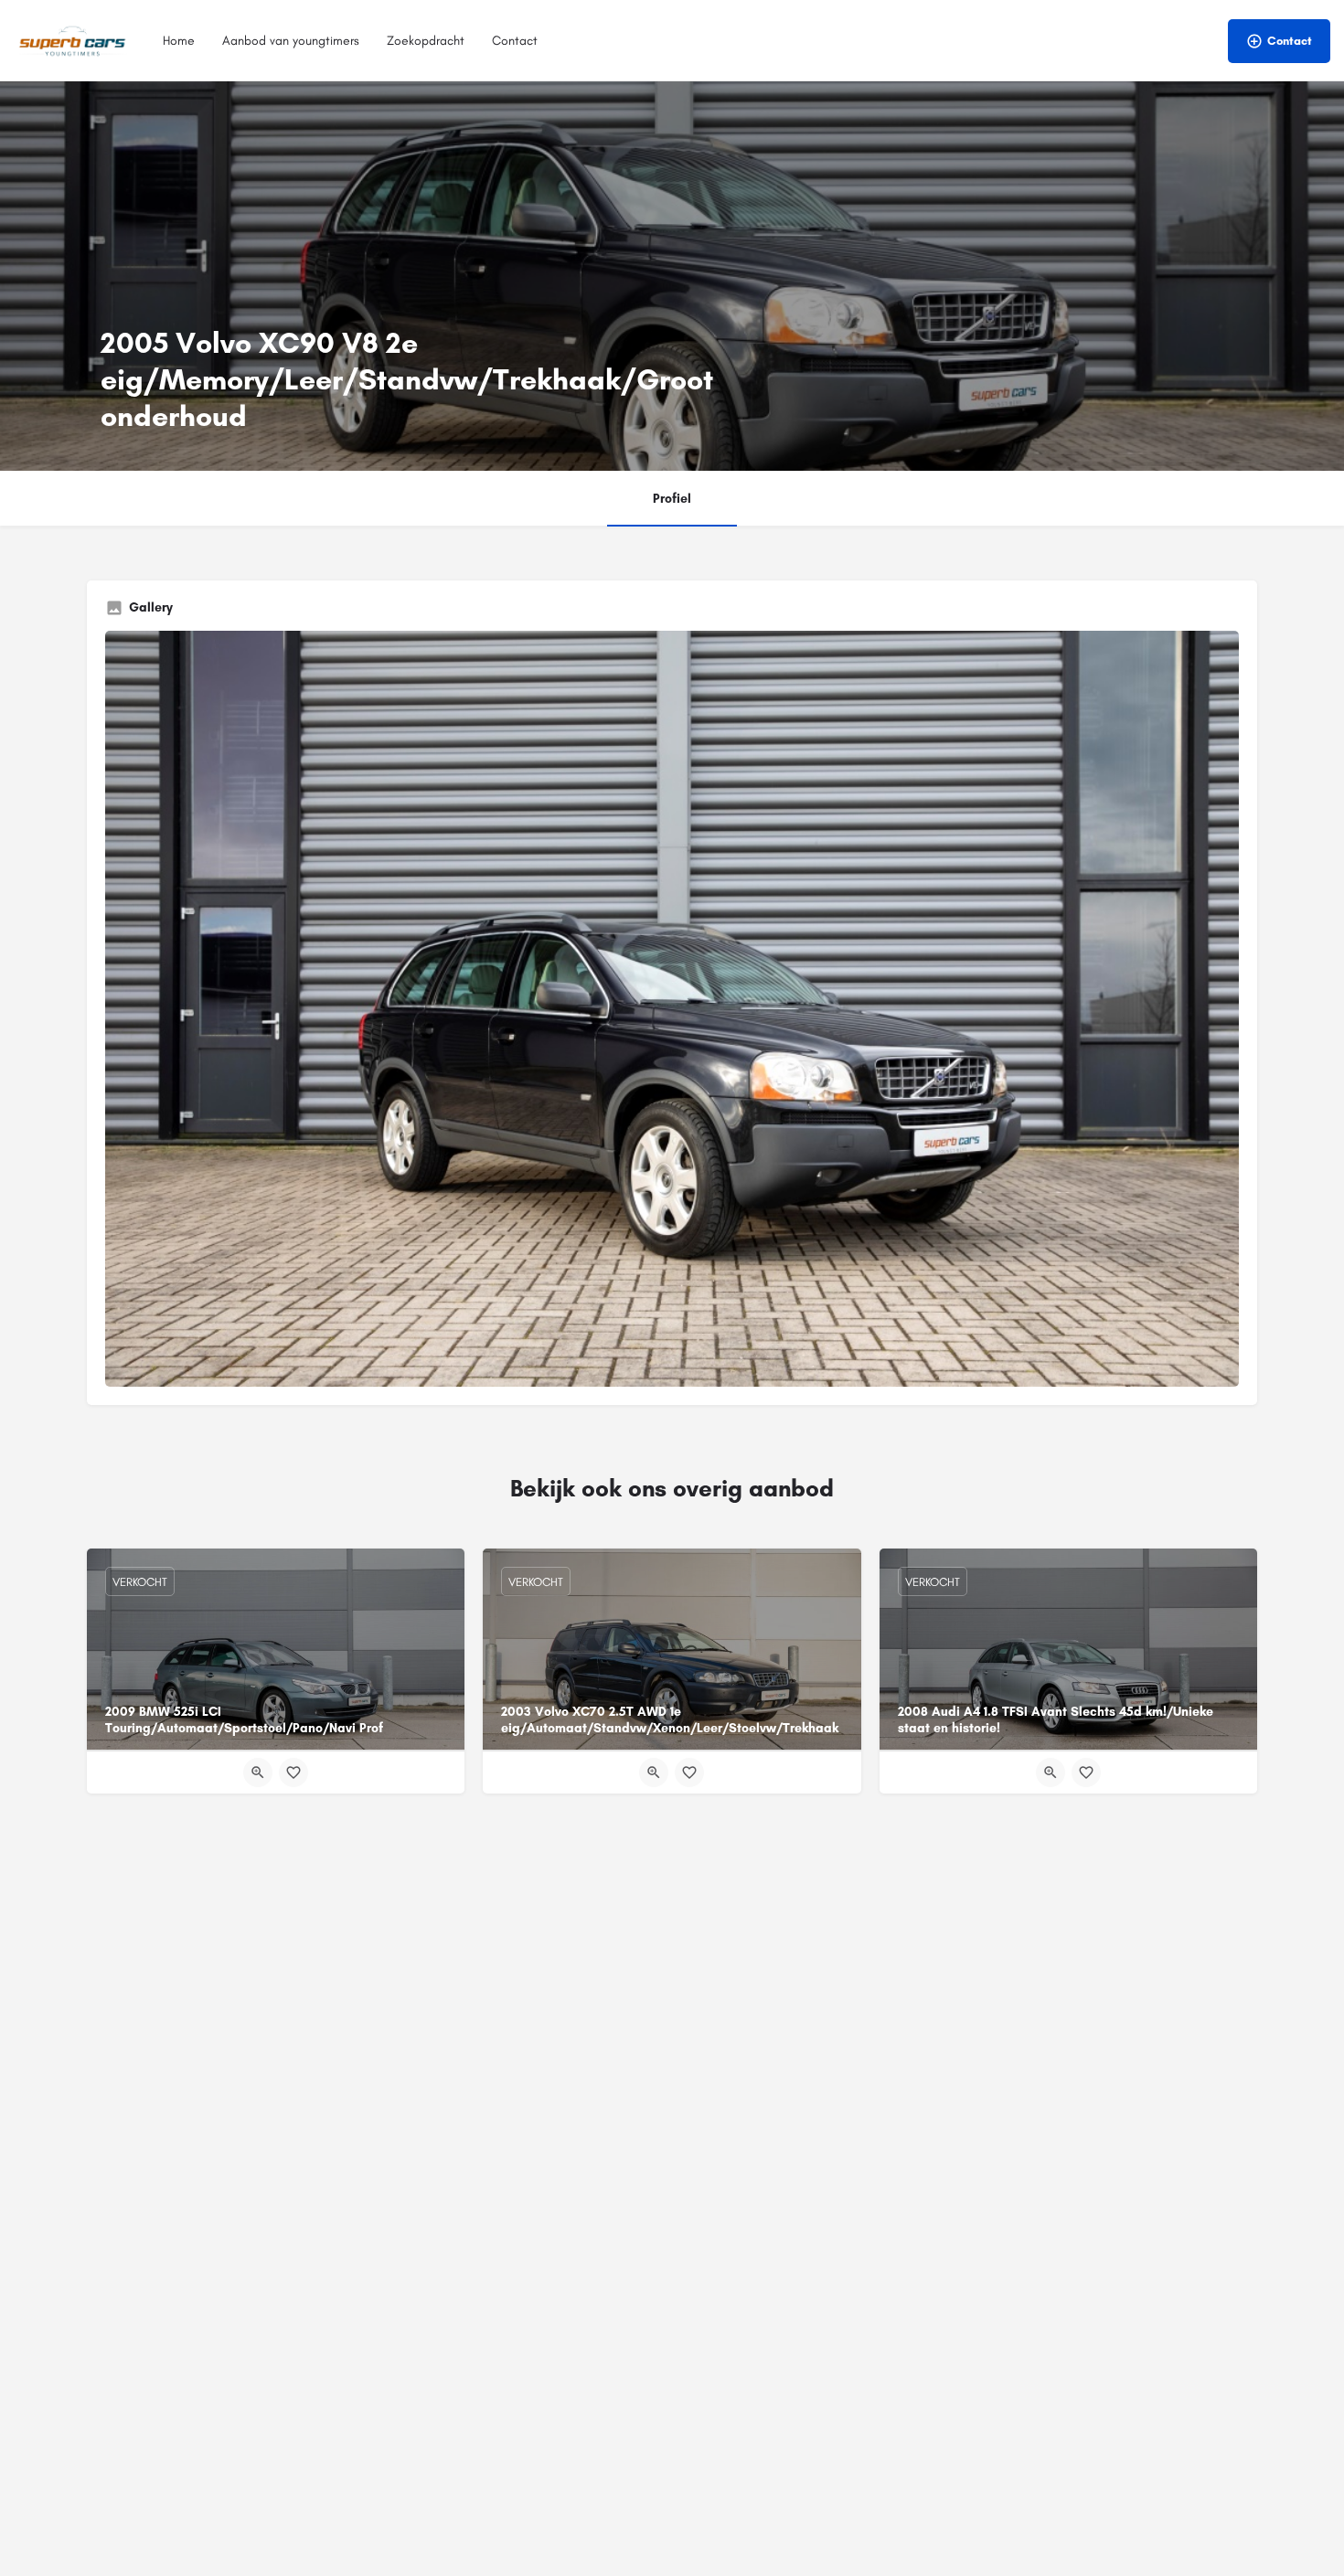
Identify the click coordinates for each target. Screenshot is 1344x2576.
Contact (515, 41)
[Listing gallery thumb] (672, 1009)
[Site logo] (75, 40)
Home (179, 41)
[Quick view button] (258, 1772)
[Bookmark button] (293, 1772)
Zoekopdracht (426, 41)
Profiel (672, 499)
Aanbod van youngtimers (291, 41)
